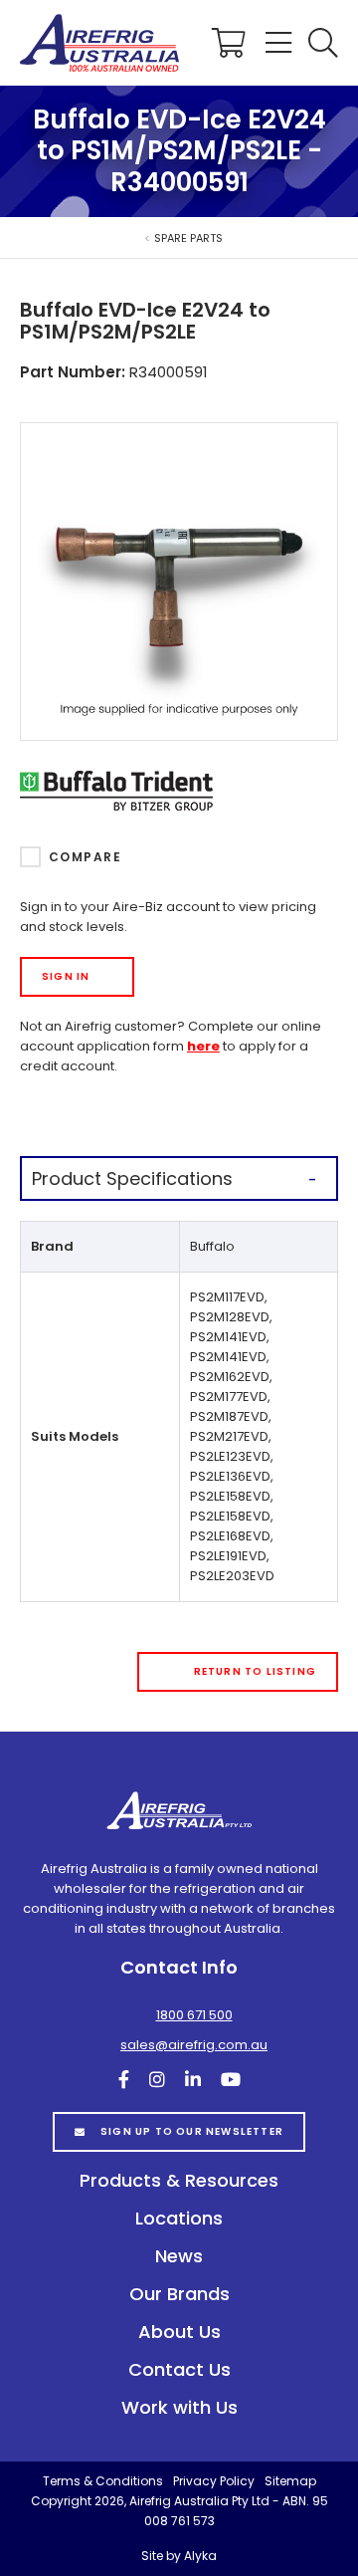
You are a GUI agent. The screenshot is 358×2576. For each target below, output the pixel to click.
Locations (179, 2218)
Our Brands (179, 2294)
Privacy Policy (214, 2481)
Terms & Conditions (103, 2481)
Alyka (200, 2556)
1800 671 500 (194, 2015)
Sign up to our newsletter (192, 2131)
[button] (323, 43)
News (179, 2256)
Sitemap (290, 2481)
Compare (85, 857)
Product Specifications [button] (132, 1178)
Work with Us (179, 2407)
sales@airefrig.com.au (194, 2045)
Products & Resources (179, 2180)
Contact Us (179, 2369)
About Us (179, 2332)
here (203, 1046)
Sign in (66, 976)
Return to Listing (255, 1671)
